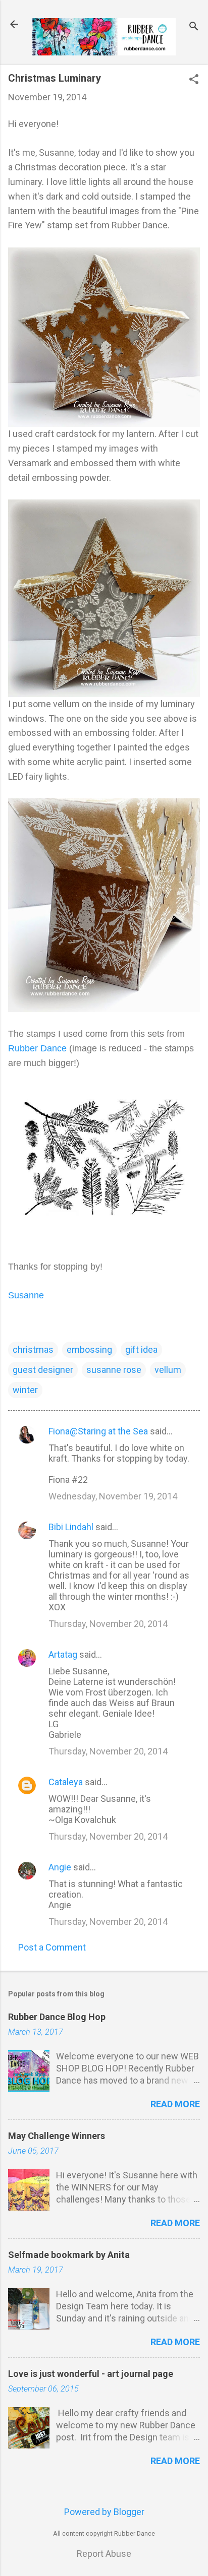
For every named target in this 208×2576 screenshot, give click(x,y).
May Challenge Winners (57, 2136)
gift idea (141, 1349)
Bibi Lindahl (71, 1527)
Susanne (26, 1295)
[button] (194, 80)
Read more (175, 2104)
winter (25, 1390)
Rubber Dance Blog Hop (57, 2017)
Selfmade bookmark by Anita (69, 2255)
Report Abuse (104, 2554)
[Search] (194, 27)
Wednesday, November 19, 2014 (113, 1496)
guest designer (43, 1370)
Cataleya (66, 1782)
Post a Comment (52, 1947)
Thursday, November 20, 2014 (108, 1624)
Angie (60, 1867)
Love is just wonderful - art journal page (91, 2374)
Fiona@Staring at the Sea (98, 1431)
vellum (168, 1370)
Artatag (63, 1654)
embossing (89, 1349)
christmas (33, 1349)
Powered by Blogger (104, 2512)
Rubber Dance (37, 1048)
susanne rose (114, 1370)
